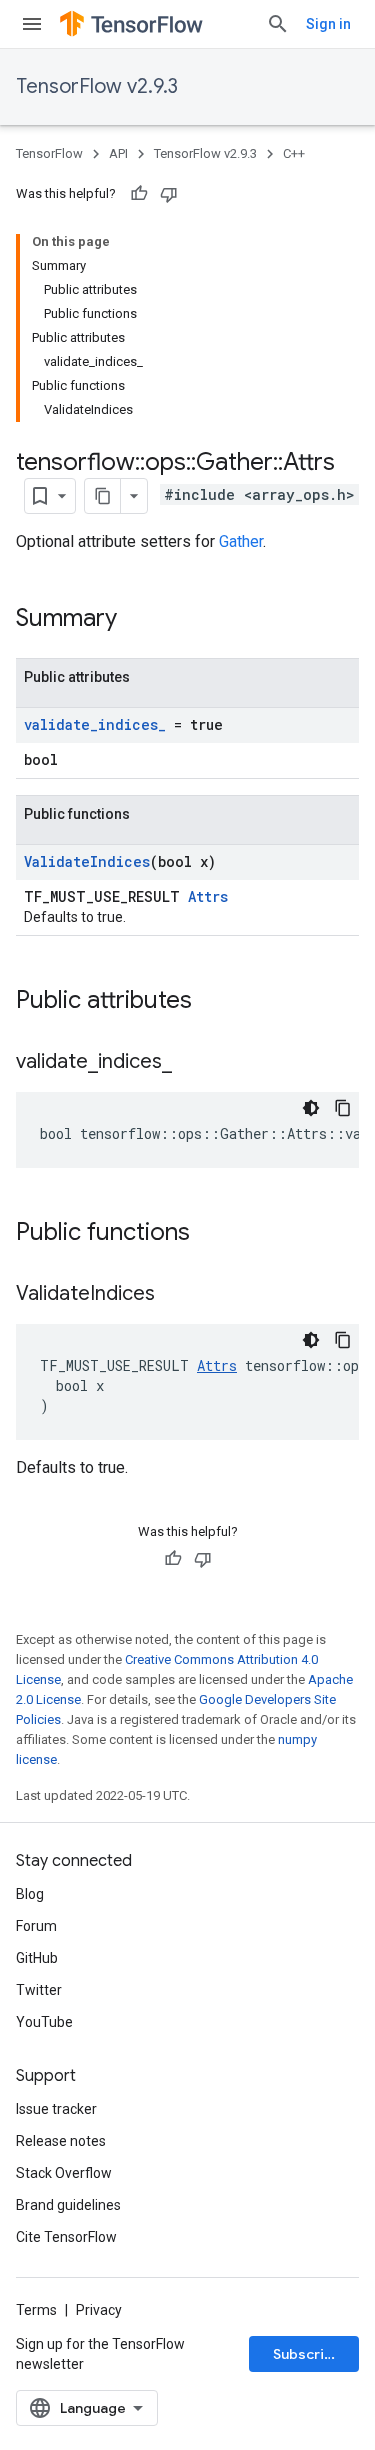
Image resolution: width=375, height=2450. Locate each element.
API (118, 153)
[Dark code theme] (311, 1108)
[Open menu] (32, 24)
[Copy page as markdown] (103, 496)
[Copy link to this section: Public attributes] (212, 1002)
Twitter (39, 1990)
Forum (36, 1926)
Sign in (328, 24)
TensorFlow (49, 153)
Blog (30, 1894)
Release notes (61, 2141)
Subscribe (307, 2354)
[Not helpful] (169, 194)
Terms (36, 2310)
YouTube (44, 2022)
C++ (294, 153)
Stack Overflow (64, 2173)
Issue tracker (56, 2109)
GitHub (37, 1958)
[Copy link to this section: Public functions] (210, 1234)
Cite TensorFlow (66, 2237)
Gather (241, 541)
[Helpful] (139, 194)
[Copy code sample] (343, 1108)
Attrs (208, 896)
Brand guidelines (68, 2205)
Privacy (99, 2310)
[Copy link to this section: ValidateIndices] (175, 1295)
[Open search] (278, 24)
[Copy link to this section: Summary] (137, 620)
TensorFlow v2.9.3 (97, 86)
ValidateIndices (87, 861)
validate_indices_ (95, 724)
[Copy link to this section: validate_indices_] (192, 1063)
